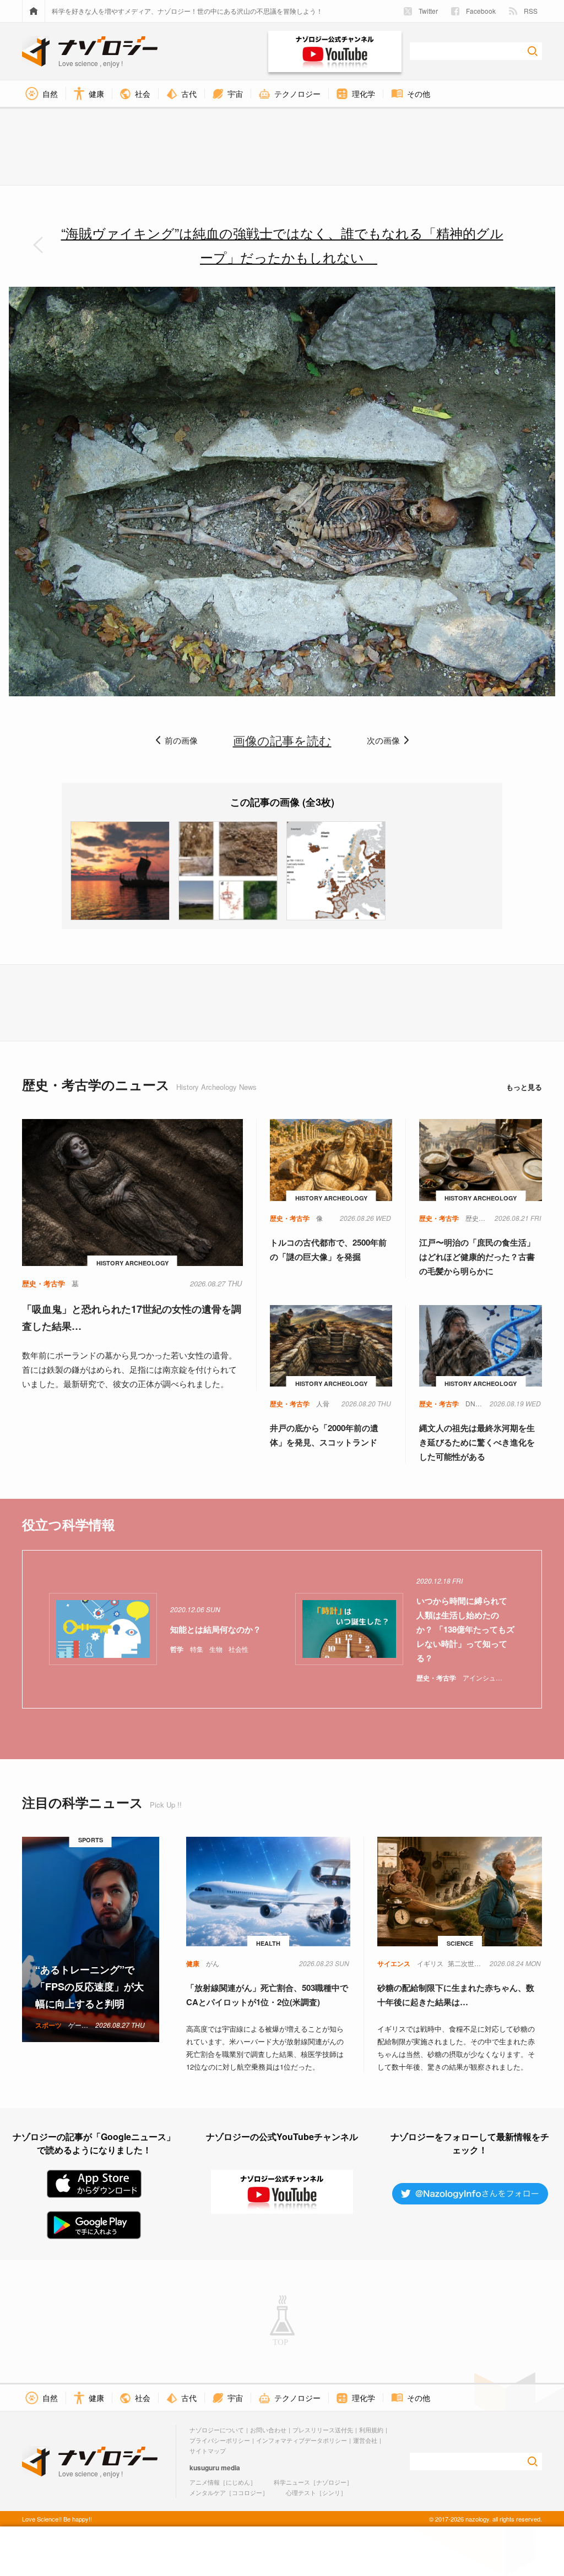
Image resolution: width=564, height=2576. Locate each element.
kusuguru (204, 2468)
